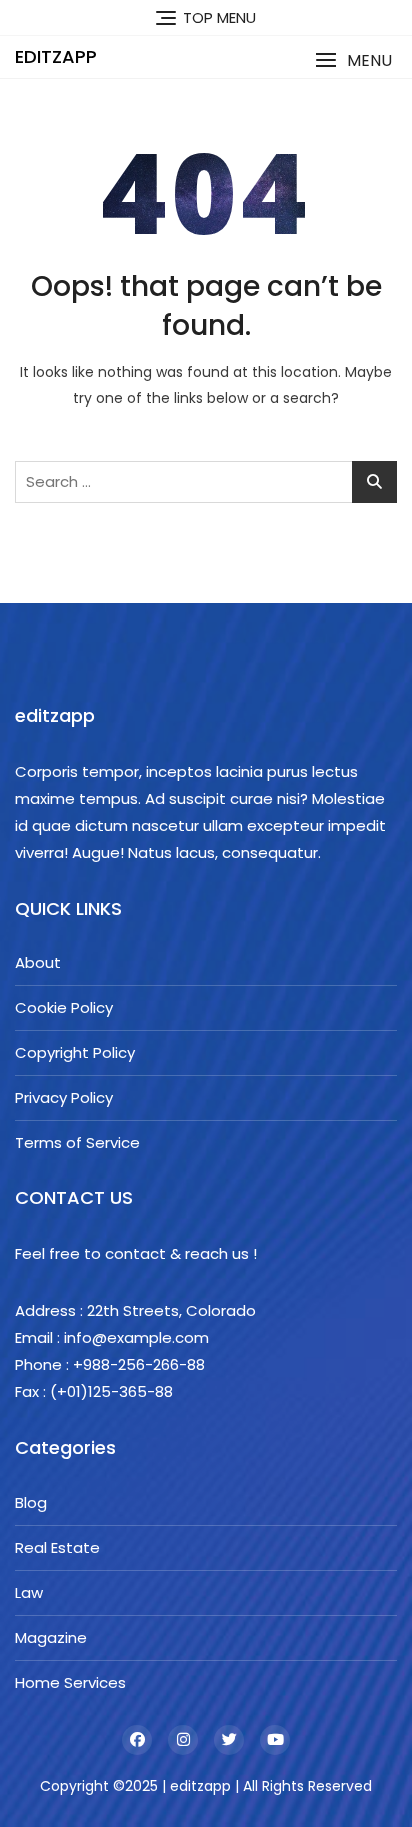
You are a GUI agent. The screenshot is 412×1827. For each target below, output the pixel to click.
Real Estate (57, 1547)
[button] (353, 60)
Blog (31, 1502)
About (38, 962)
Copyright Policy (75, 1052)
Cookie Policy (64, 1007)
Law (29, 1592)
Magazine (51, 1637)
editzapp (56, 56)
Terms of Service (77, 1142)
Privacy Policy (64, 1097)
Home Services (70, 1682)
